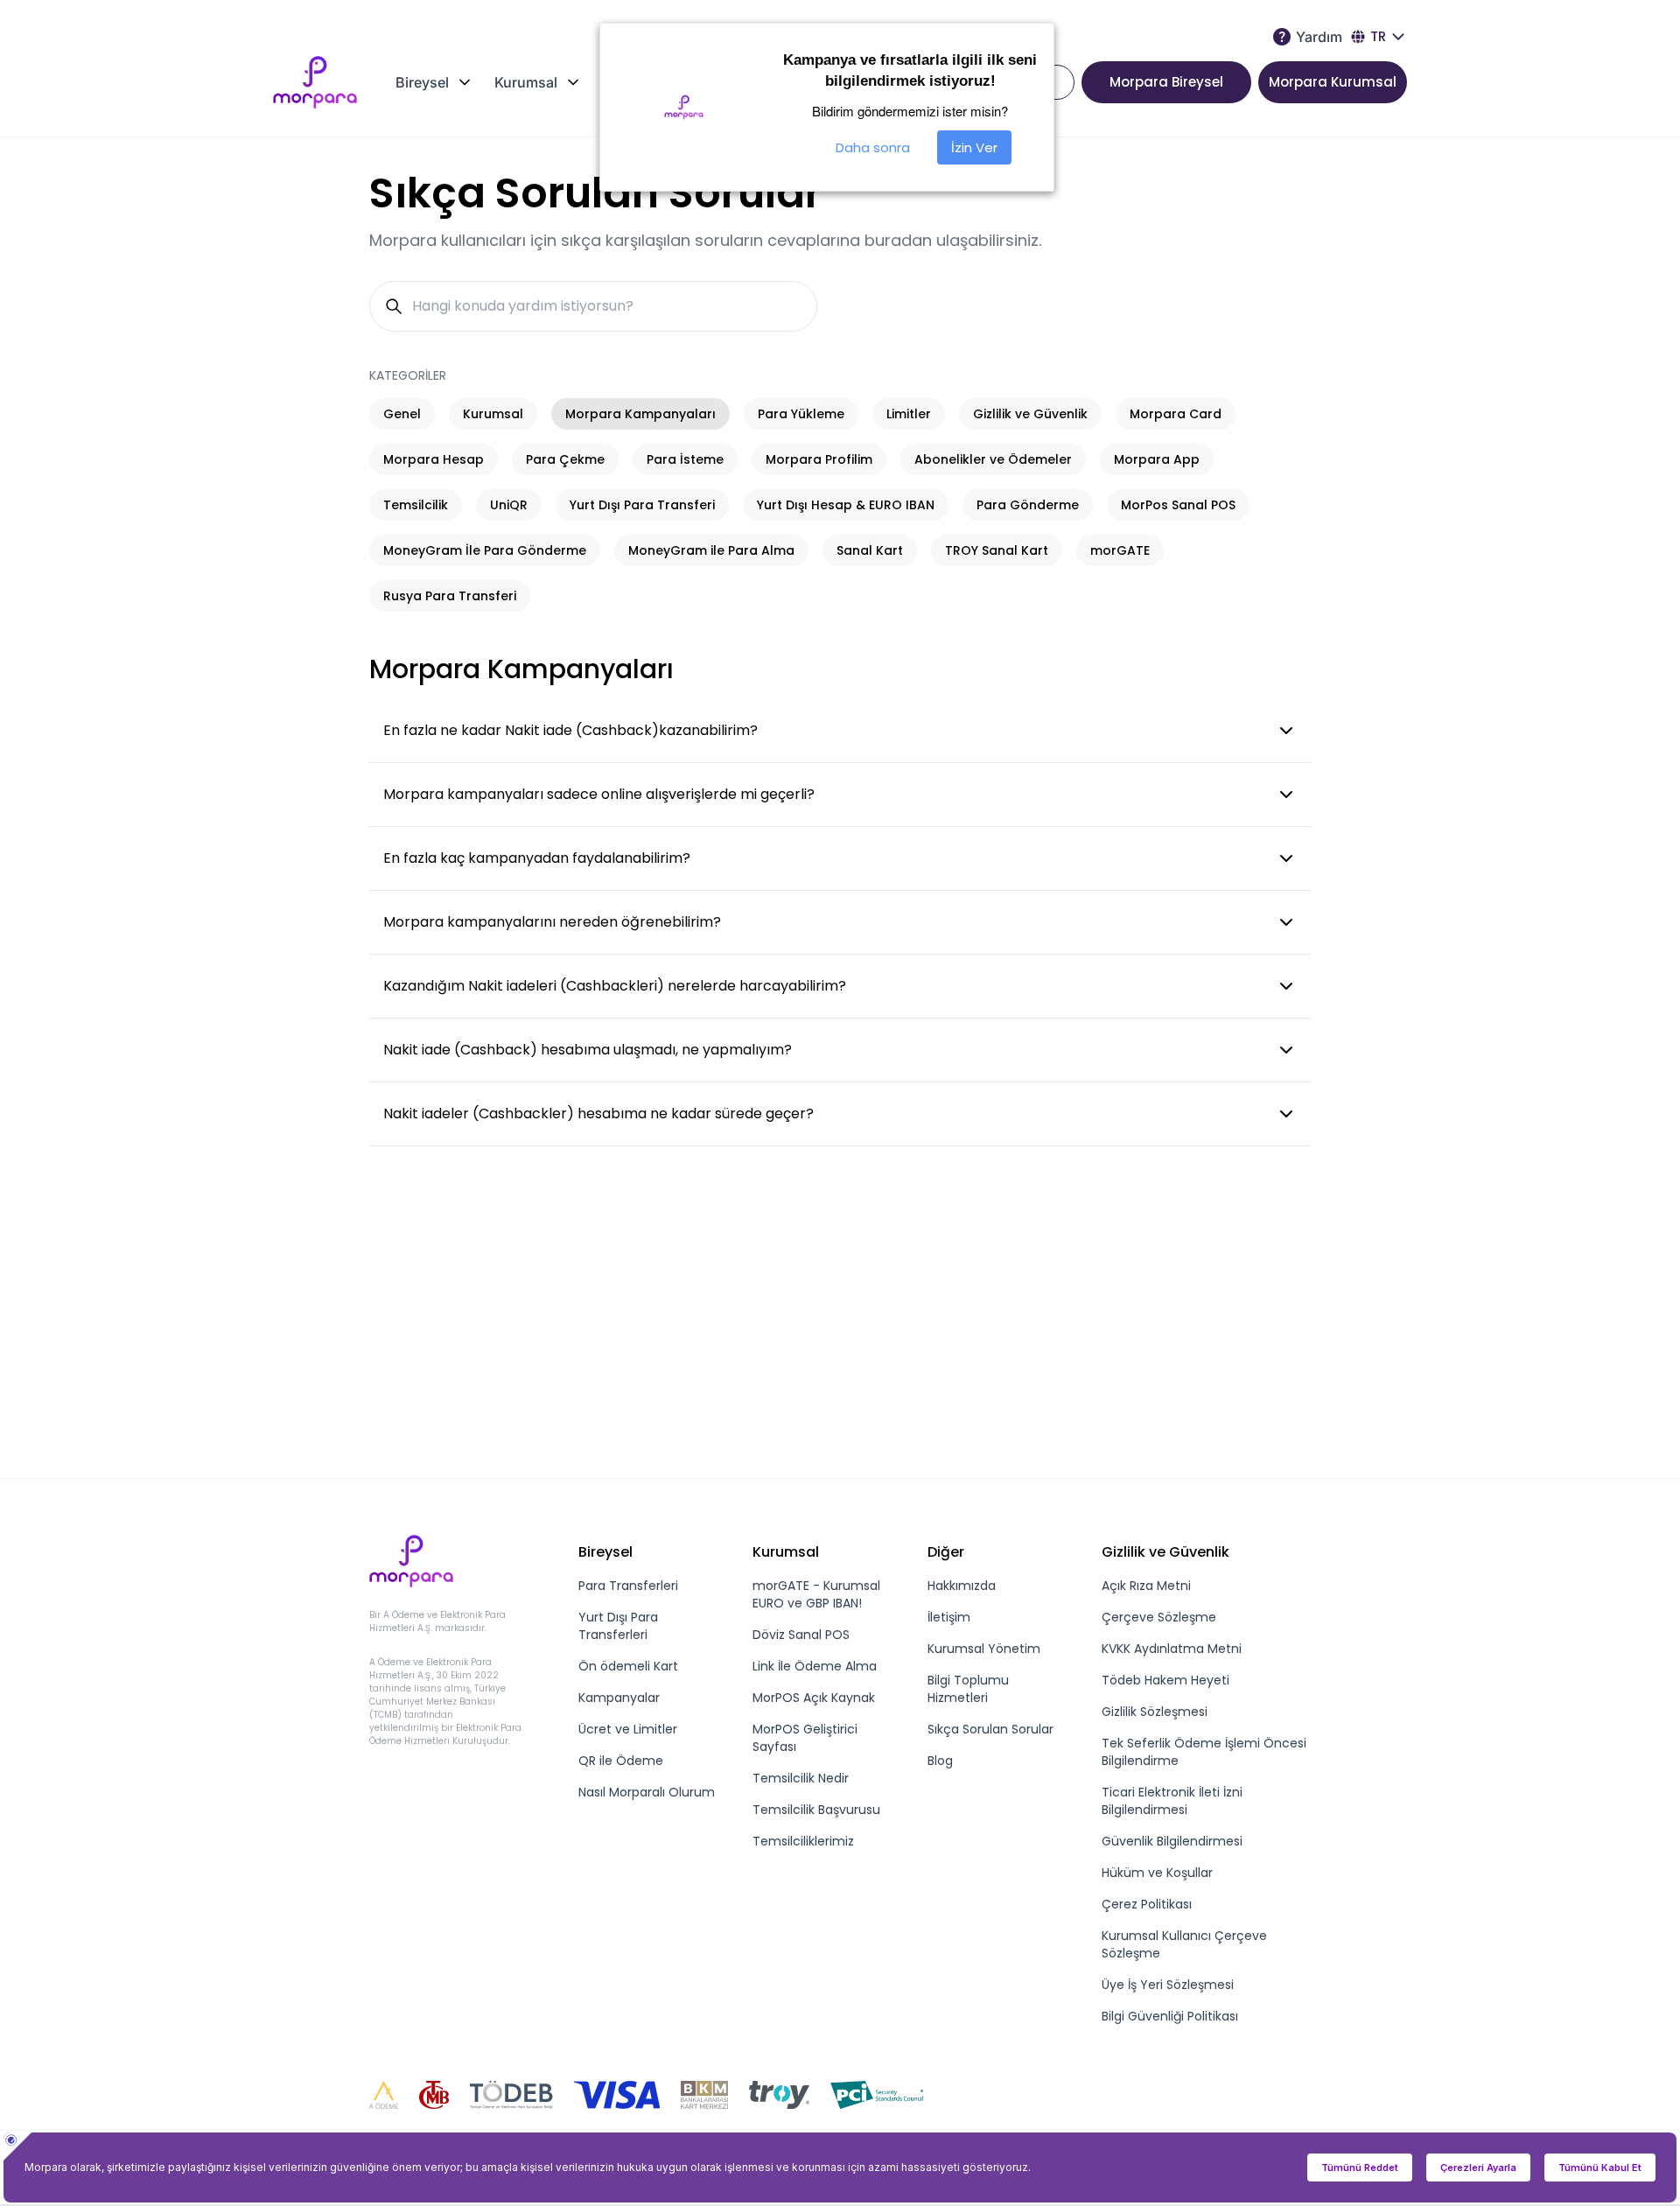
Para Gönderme (1028, 505)
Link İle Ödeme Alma (815, 1666)
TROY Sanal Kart (997, 550)
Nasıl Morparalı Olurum (647, 1792)
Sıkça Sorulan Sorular (990, 1729)
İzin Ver (974, 147)
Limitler (909, 414)
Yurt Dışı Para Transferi (642, 505)
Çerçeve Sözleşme (1159, 1617)
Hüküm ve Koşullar (1157, 1873)
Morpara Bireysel (1166, 82)
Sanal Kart (870, 550)
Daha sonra (873, 147)
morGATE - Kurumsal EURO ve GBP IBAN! (816, 1594)
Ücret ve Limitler (628, 1729)
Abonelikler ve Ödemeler (993, 459)
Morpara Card (1176, 414)
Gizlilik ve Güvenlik (1030, 414)
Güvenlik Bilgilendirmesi (1172, 1841)
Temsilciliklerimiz (803, 1841)
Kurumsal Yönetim (984, 1649)
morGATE (1120, 550)
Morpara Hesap (434, 459)
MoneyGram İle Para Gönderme (485, 550)
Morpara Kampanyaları (640, 414)
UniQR (509, 505)
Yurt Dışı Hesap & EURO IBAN (846, 505)
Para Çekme (565, 459)
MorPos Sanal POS (1178, 505)
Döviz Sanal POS (801, 1635)
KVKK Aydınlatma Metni (1172, 1649)
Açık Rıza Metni (1146, 1586)
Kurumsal (493, 414)
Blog (940, 1761)
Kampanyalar (619, 1698)
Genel (402, 414)
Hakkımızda (962, 1586)
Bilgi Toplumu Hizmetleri (968, 1689)
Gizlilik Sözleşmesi (1155, 1712)
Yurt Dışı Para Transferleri (618, 1626)
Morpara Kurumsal (1333, 82)
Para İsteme (685, 459)
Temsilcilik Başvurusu (816, 1810)
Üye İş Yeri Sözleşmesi (1168, 1985)
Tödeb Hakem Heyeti (1165, 1680)
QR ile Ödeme (621, 1761)
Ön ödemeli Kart (628, 1666)
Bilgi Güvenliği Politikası (1170, 2016)
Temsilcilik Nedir (801, 1778)
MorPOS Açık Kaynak (814, 1698)
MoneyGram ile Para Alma (711, 550)
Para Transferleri (628, 1586)
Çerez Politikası (1147, 1904)
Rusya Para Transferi (450, 596)
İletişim (949, 1617)
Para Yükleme (801, 414)
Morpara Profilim (819, 459)
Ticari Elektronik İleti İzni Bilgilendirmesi (1172, 1801)
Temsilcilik (416, 505)
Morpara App (1157, 459)
